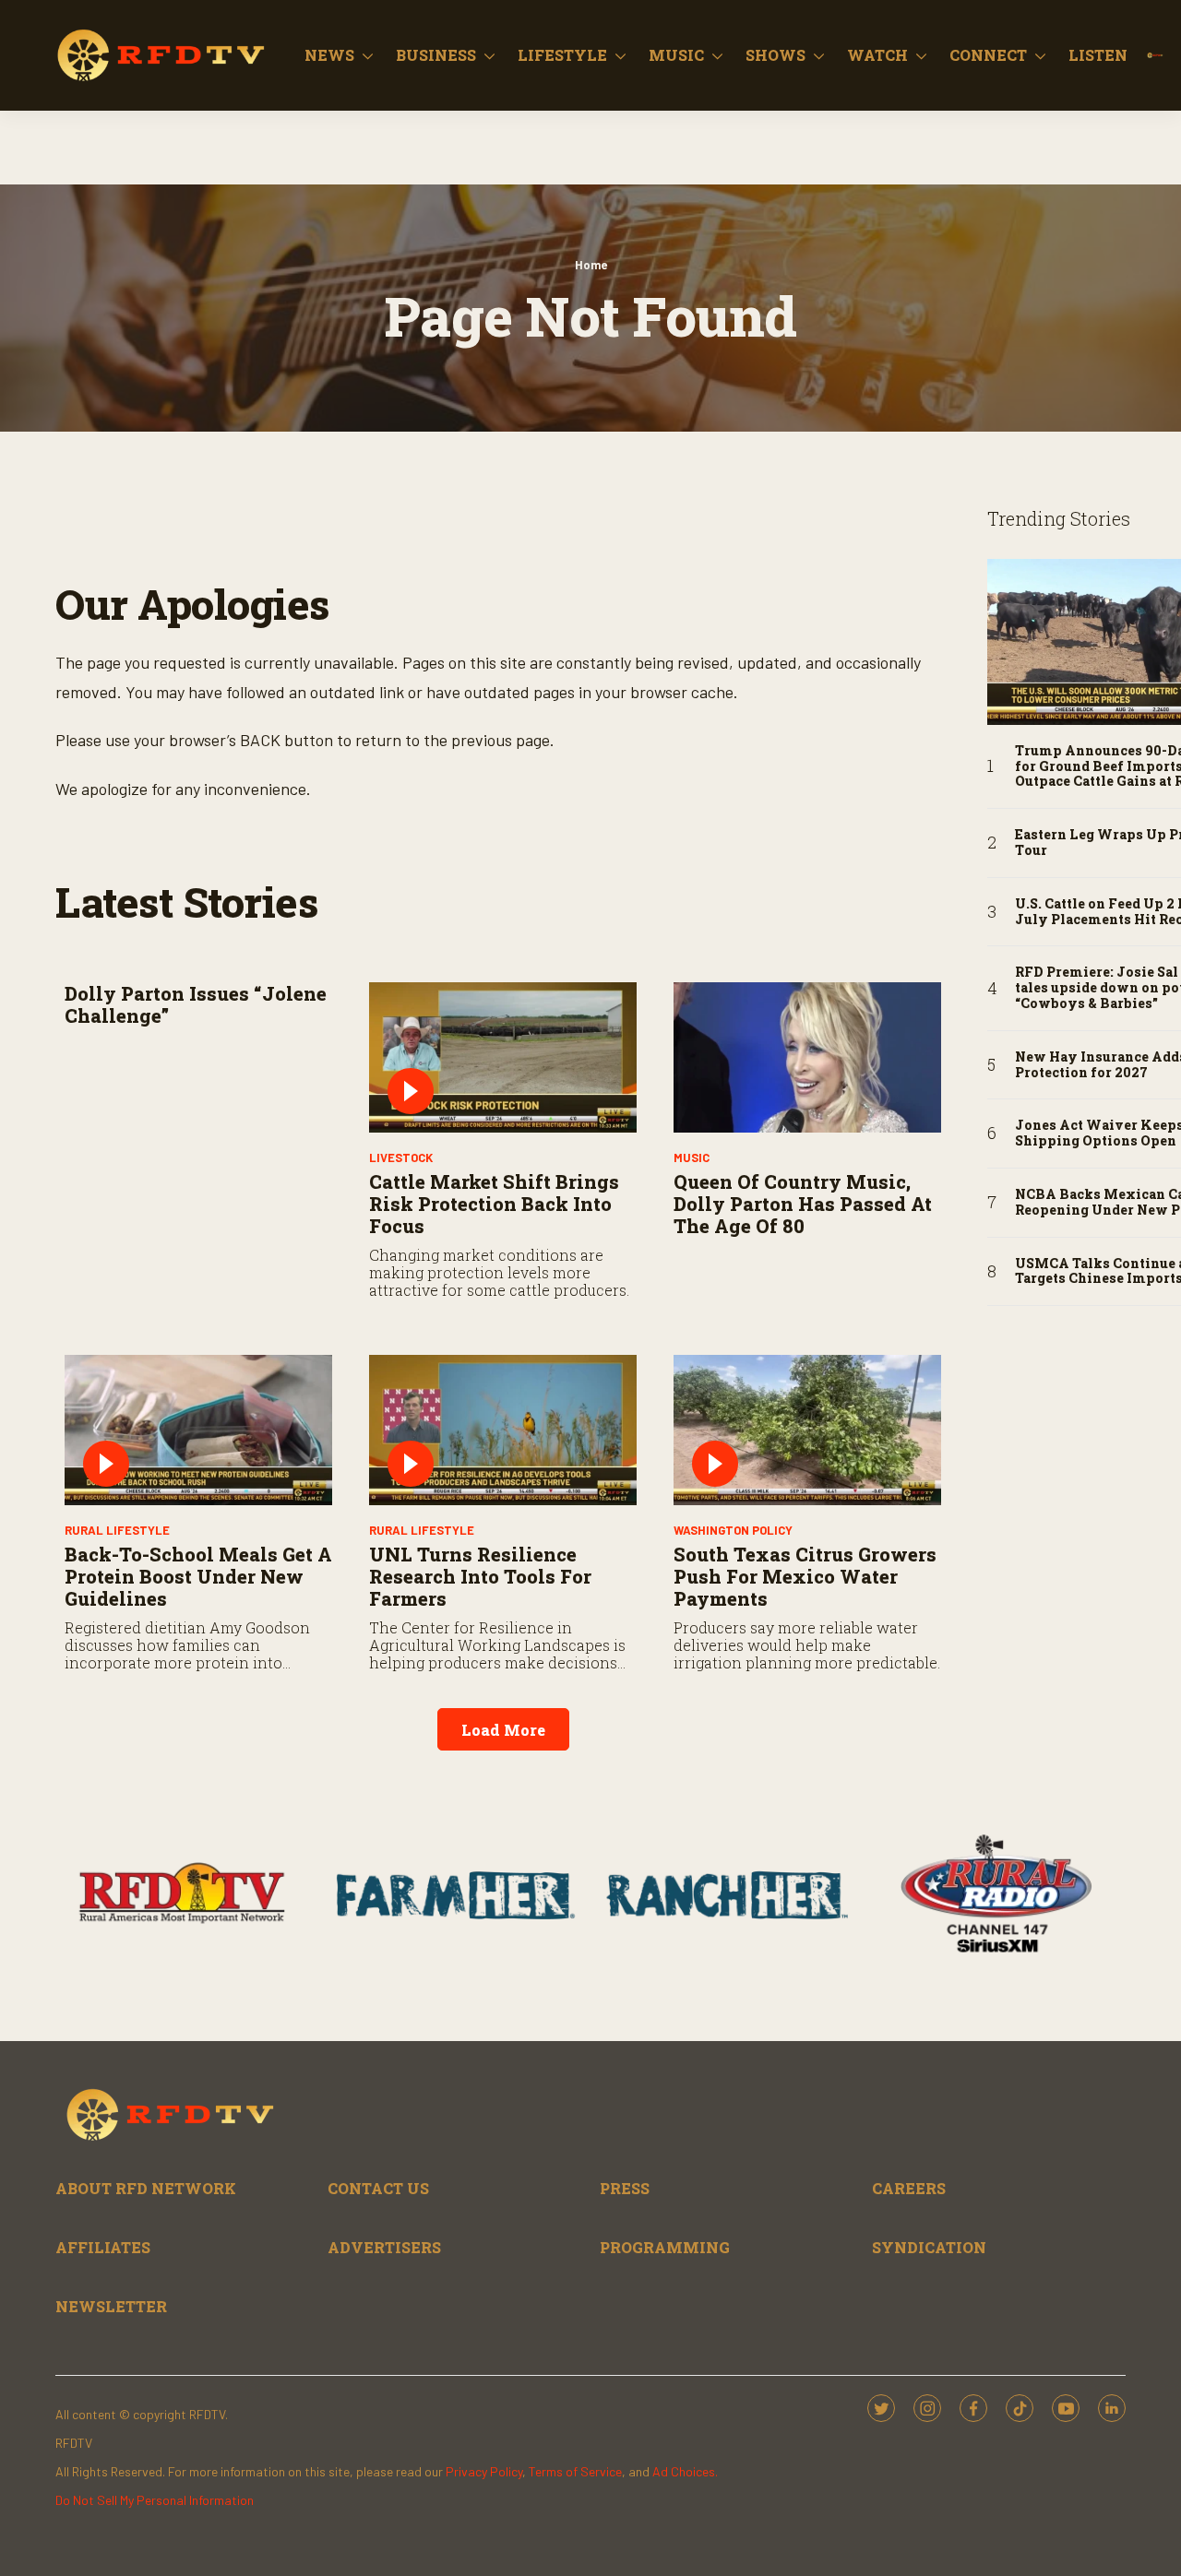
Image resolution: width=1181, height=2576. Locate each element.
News (329, 55)
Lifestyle (562, 55)
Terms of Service (575, 2471)
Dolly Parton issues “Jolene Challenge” (196, 1004)
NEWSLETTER (111, 2306)
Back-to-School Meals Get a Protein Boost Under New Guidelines (198, 1576)
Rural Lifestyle (117, 1530)
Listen (1098, 55)
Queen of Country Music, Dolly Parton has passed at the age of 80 (803, 1204)
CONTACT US (378, 2188)
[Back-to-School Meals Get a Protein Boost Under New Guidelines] (198, 1430)
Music (676, 55)
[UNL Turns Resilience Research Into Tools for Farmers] (503, 1430)
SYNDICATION (929, 2247)
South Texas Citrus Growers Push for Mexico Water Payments (805, 1576)
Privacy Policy (484, 2471)
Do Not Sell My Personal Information (155, 2500)
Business (436, 55)
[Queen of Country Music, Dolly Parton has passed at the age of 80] (807, 1057)
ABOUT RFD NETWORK (146, 2188)
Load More (503, 1730)
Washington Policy (733, 1530)
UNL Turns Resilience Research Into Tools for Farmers (480, 1576)
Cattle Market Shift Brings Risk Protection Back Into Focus (494, 1204)
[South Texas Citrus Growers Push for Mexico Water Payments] (807, 1430)
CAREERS (909, 2188)
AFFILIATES (103, 2247)
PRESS (625, 2188)
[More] (368, 55)
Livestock (401, 1157)
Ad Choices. (685, 2471)
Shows (775, 55)
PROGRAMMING (665, 2247)
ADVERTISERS (384, 2247)
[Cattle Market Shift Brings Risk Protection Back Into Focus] (503, 1057)
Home (591, 265)
